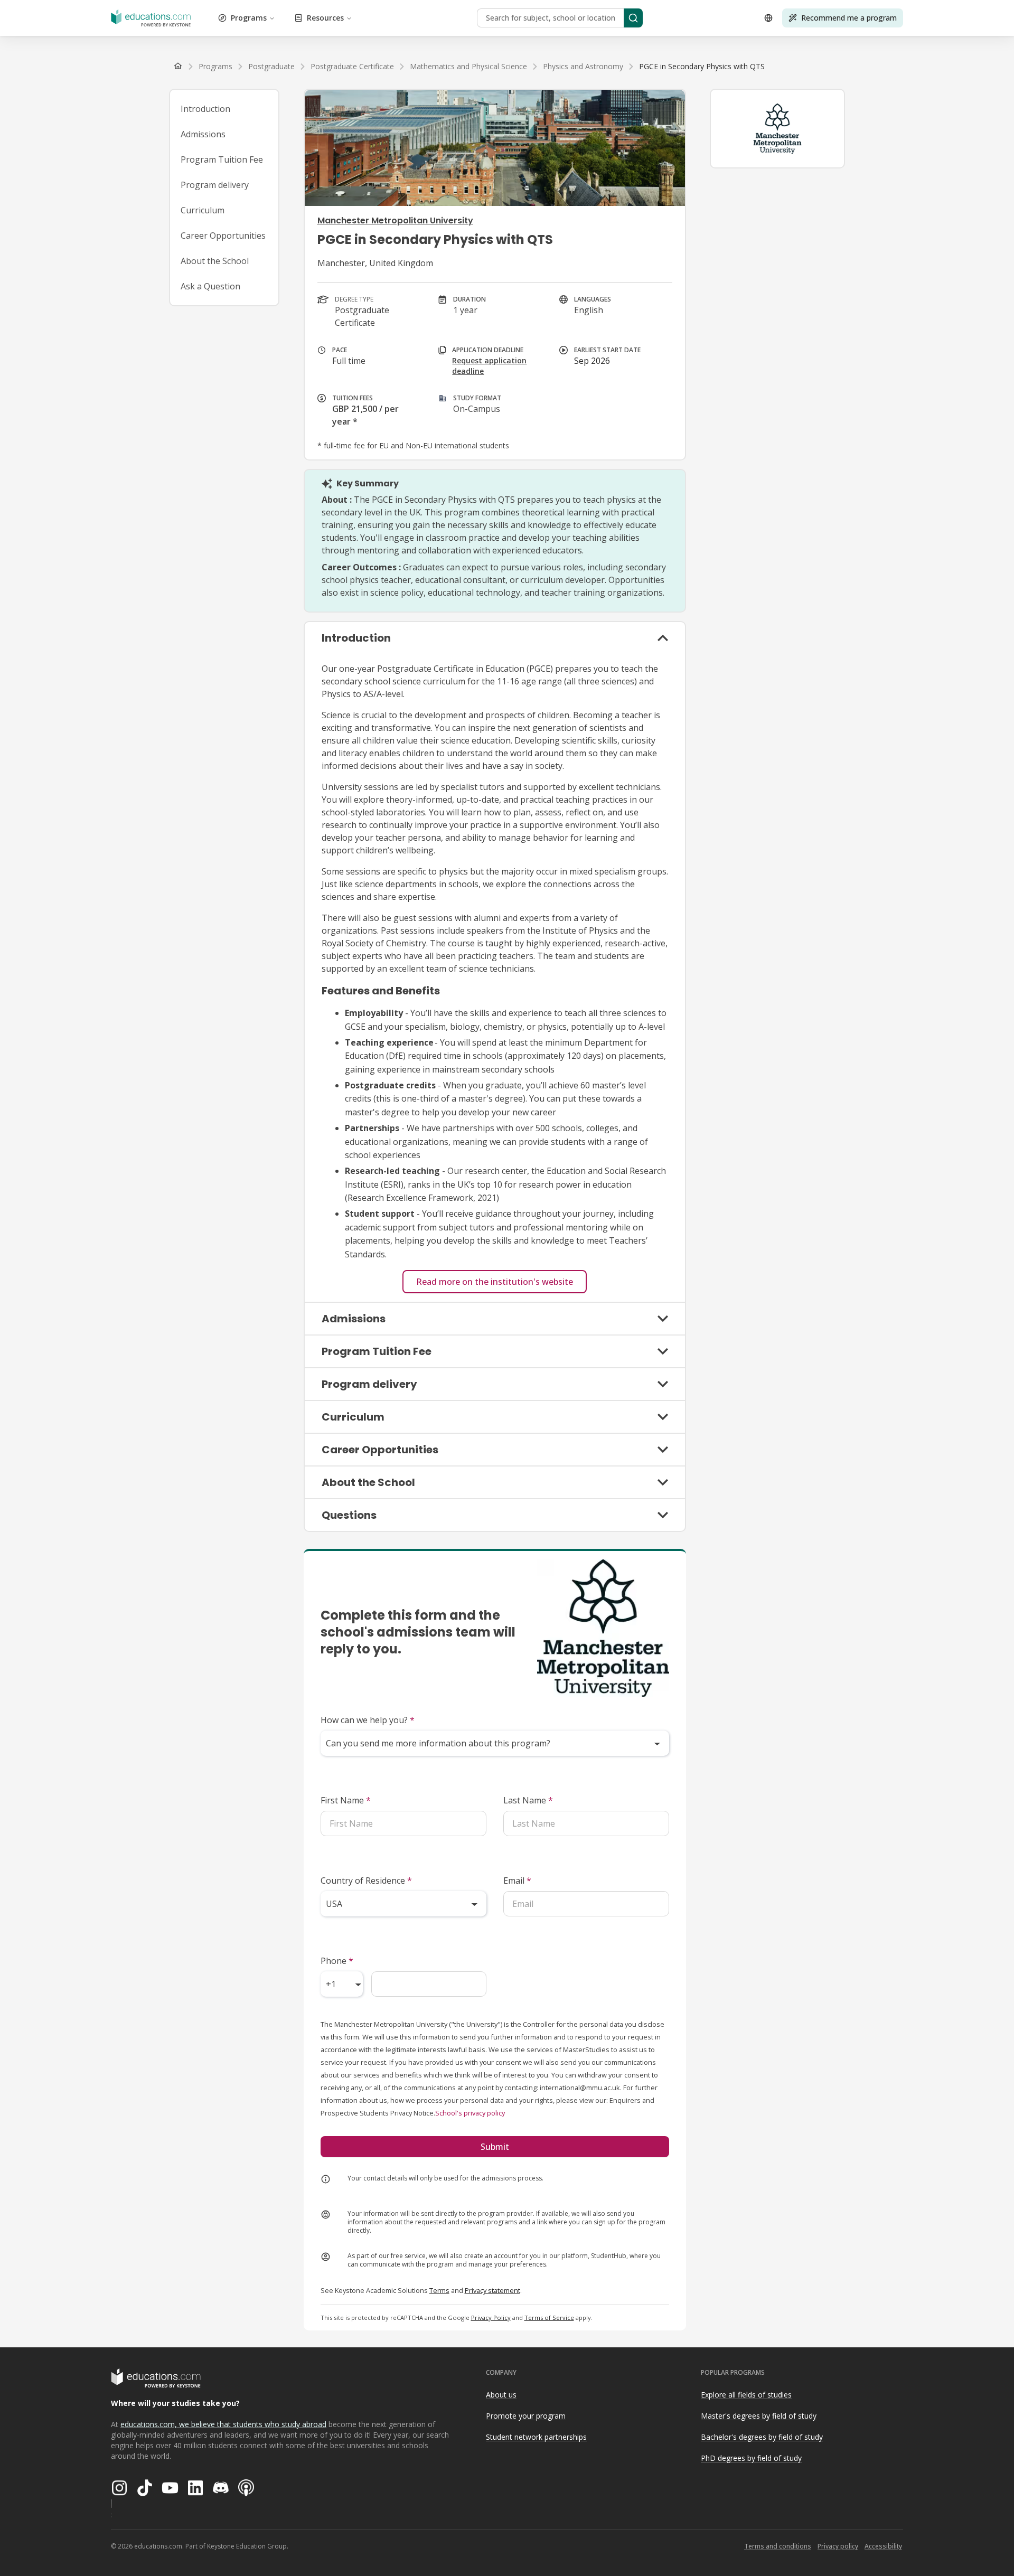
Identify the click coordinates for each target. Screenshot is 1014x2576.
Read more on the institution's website (495, 1282)
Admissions (203, 134)
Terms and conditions (778, 2546)
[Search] (633, 18)
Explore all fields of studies (746, 2395)
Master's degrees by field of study (759, 2416)
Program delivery (215, 185)
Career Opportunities (223, 236)
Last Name (528, 1800)
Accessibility (883, 2546)
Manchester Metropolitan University (395, 220)
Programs (249, 18)
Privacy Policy (491, 2318)
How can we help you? (368, 1720)
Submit (495, 2147)
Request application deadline (489, 366)
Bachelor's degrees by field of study (762, 2437)
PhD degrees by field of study (751, 2458)
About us (501, 2395)
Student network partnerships (536, 2437)
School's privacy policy (470, 2113)
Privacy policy (838, 2546)
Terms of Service (549, 2318)
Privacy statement (492, 2290)
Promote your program (526, 2416)
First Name (346, 1800)
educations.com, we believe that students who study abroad (223, 2424)
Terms (439, 2290)
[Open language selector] (768, 18)
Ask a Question (210, 286)
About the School (215, 261)
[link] (702, 67)
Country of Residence (366, 1881)
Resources (325, 18)
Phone (337, 1961)
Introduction (205, 109)
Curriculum (203, 210)
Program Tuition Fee (222, 159)
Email (517, 1881)
